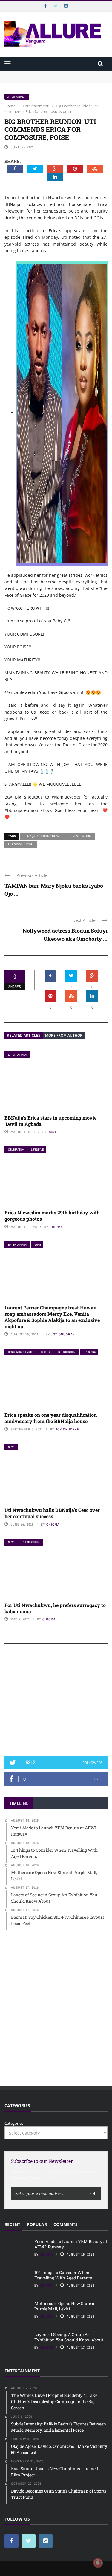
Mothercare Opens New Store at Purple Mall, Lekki (65, 2306)
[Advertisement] (56, 1703)
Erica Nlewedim (79, 836)
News (12, 1447)
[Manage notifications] (98, 2563)
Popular (37, 2224)
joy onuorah (63, 1334)
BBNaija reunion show (41, 836)
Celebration (16, 1150)
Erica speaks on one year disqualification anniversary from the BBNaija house (51, 1418)
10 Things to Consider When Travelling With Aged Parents (63, 2275)
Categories (14, 2123)
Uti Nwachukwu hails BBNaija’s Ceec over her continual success (52, 1513)
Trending (90, 1352)
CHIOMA (56, 1227)
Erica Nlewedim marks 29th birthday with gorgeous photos (52, 1216)
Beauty (46, 1352)
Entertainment (17, 97)
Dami (52, 1132)
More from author (64, 1035)
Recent (12, 2224)
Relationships (31, 1542)
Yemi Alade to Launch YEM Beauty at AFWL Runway (54, 74)
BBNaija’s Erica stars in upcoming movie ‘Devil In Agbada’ (50, 1121)
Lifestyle (37, 1150)
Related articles (24, 1035)
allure (46, 2347)
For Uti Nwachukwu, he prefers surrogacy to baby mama (55, 1608)
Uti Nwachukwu (21, 844)
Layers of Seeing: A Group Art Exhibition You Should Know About (69, 2337)
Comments (66, 2224)
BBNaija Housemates (21, 1352)
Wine (38, 1245)
